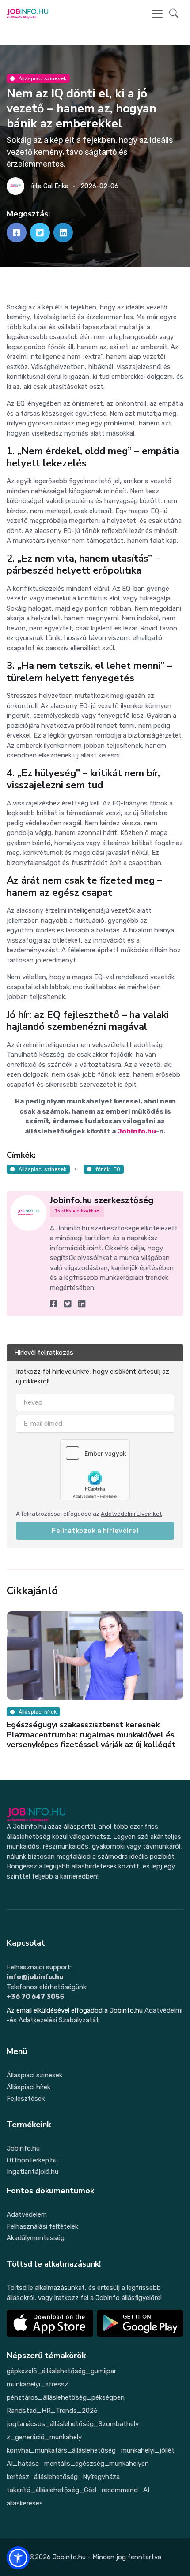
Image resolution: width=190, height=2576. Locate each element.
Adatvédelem (27, 2214)
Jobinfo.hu (137, 1131)
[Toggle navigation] (157, 14)
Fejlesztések (26, 2099)
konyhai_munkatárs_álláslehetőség (61, 2450)
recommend (120, 2490)
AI (146, 2490)
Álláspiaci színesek (42, 78)
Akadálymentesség (36, 2238)
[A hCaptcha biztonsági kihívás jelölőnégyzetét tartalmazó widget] (95, 1470)
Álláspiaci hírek (28, 2087)
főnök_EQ (108, 1169)
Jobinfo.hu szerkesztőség (102, 1200)
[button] (174, 14)
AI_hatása (23, 2464)
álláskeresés (25, 2503)
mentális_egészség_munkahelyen (97, 2464)
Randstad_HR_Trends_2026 (52, 2411)
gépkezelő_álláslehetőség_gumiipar (61, 2371)
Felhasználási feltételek (42, 2226)
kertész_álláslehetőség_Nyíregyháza (63, 2477)
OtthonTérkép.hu (32, 2160)
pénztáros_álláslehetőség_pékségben (66, 2397)
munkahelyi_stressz (37, 2384)
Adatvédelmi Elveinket (131, 1514)
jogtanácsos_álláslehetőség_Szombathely (73, 2424)
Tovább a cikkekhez (77, 1211)
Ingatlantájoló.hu (32, 2172)
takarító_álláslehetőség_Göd (51, 2490)
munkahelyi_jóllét (148, 2450)
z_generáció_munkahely (44, 2437)
